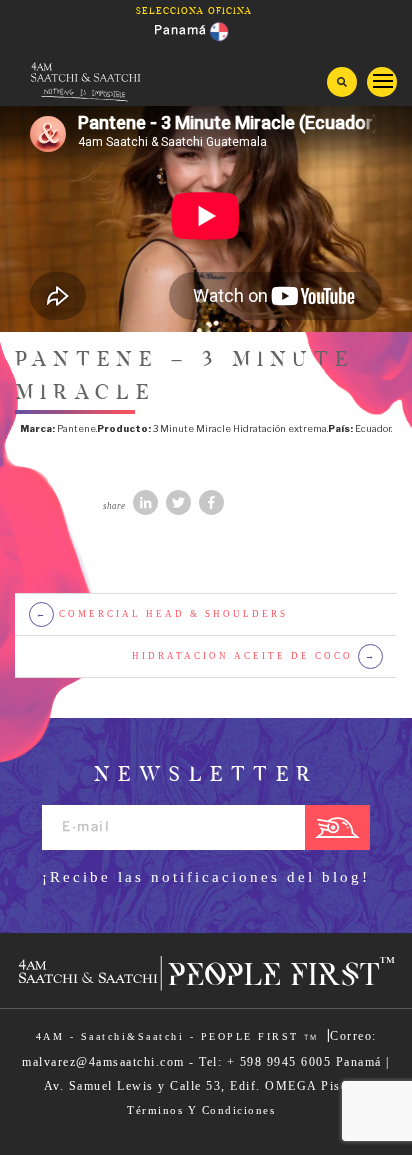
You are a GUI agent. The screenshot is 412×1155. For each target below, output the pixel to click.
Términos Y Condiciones (201, 1110)
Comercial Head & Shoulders (162, 614)
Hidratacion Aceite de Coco (254, 656)
